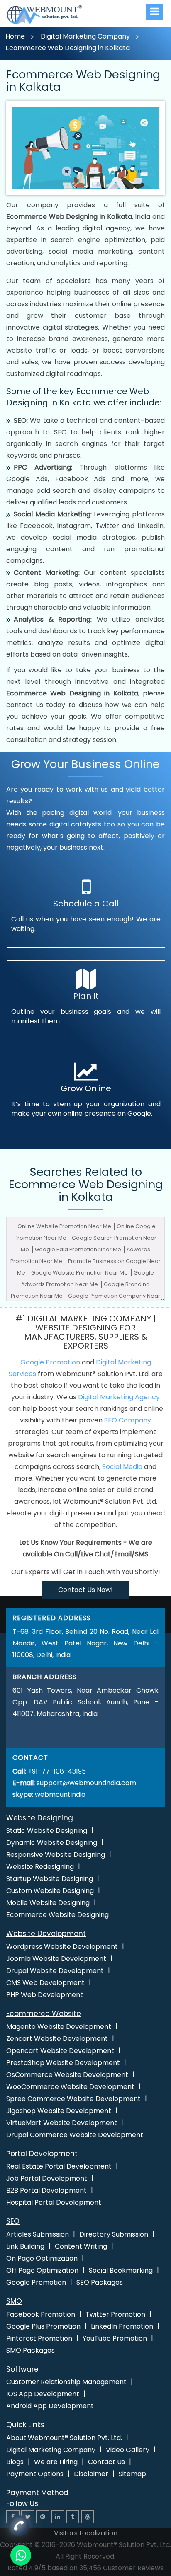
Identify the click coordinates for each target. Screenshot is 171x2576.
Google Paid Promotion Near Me (79, 1249)
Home (15, 36)
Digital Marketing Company (85, 36)
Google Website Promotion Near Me (80, 1273)
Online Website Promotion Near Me (65, 1226)
